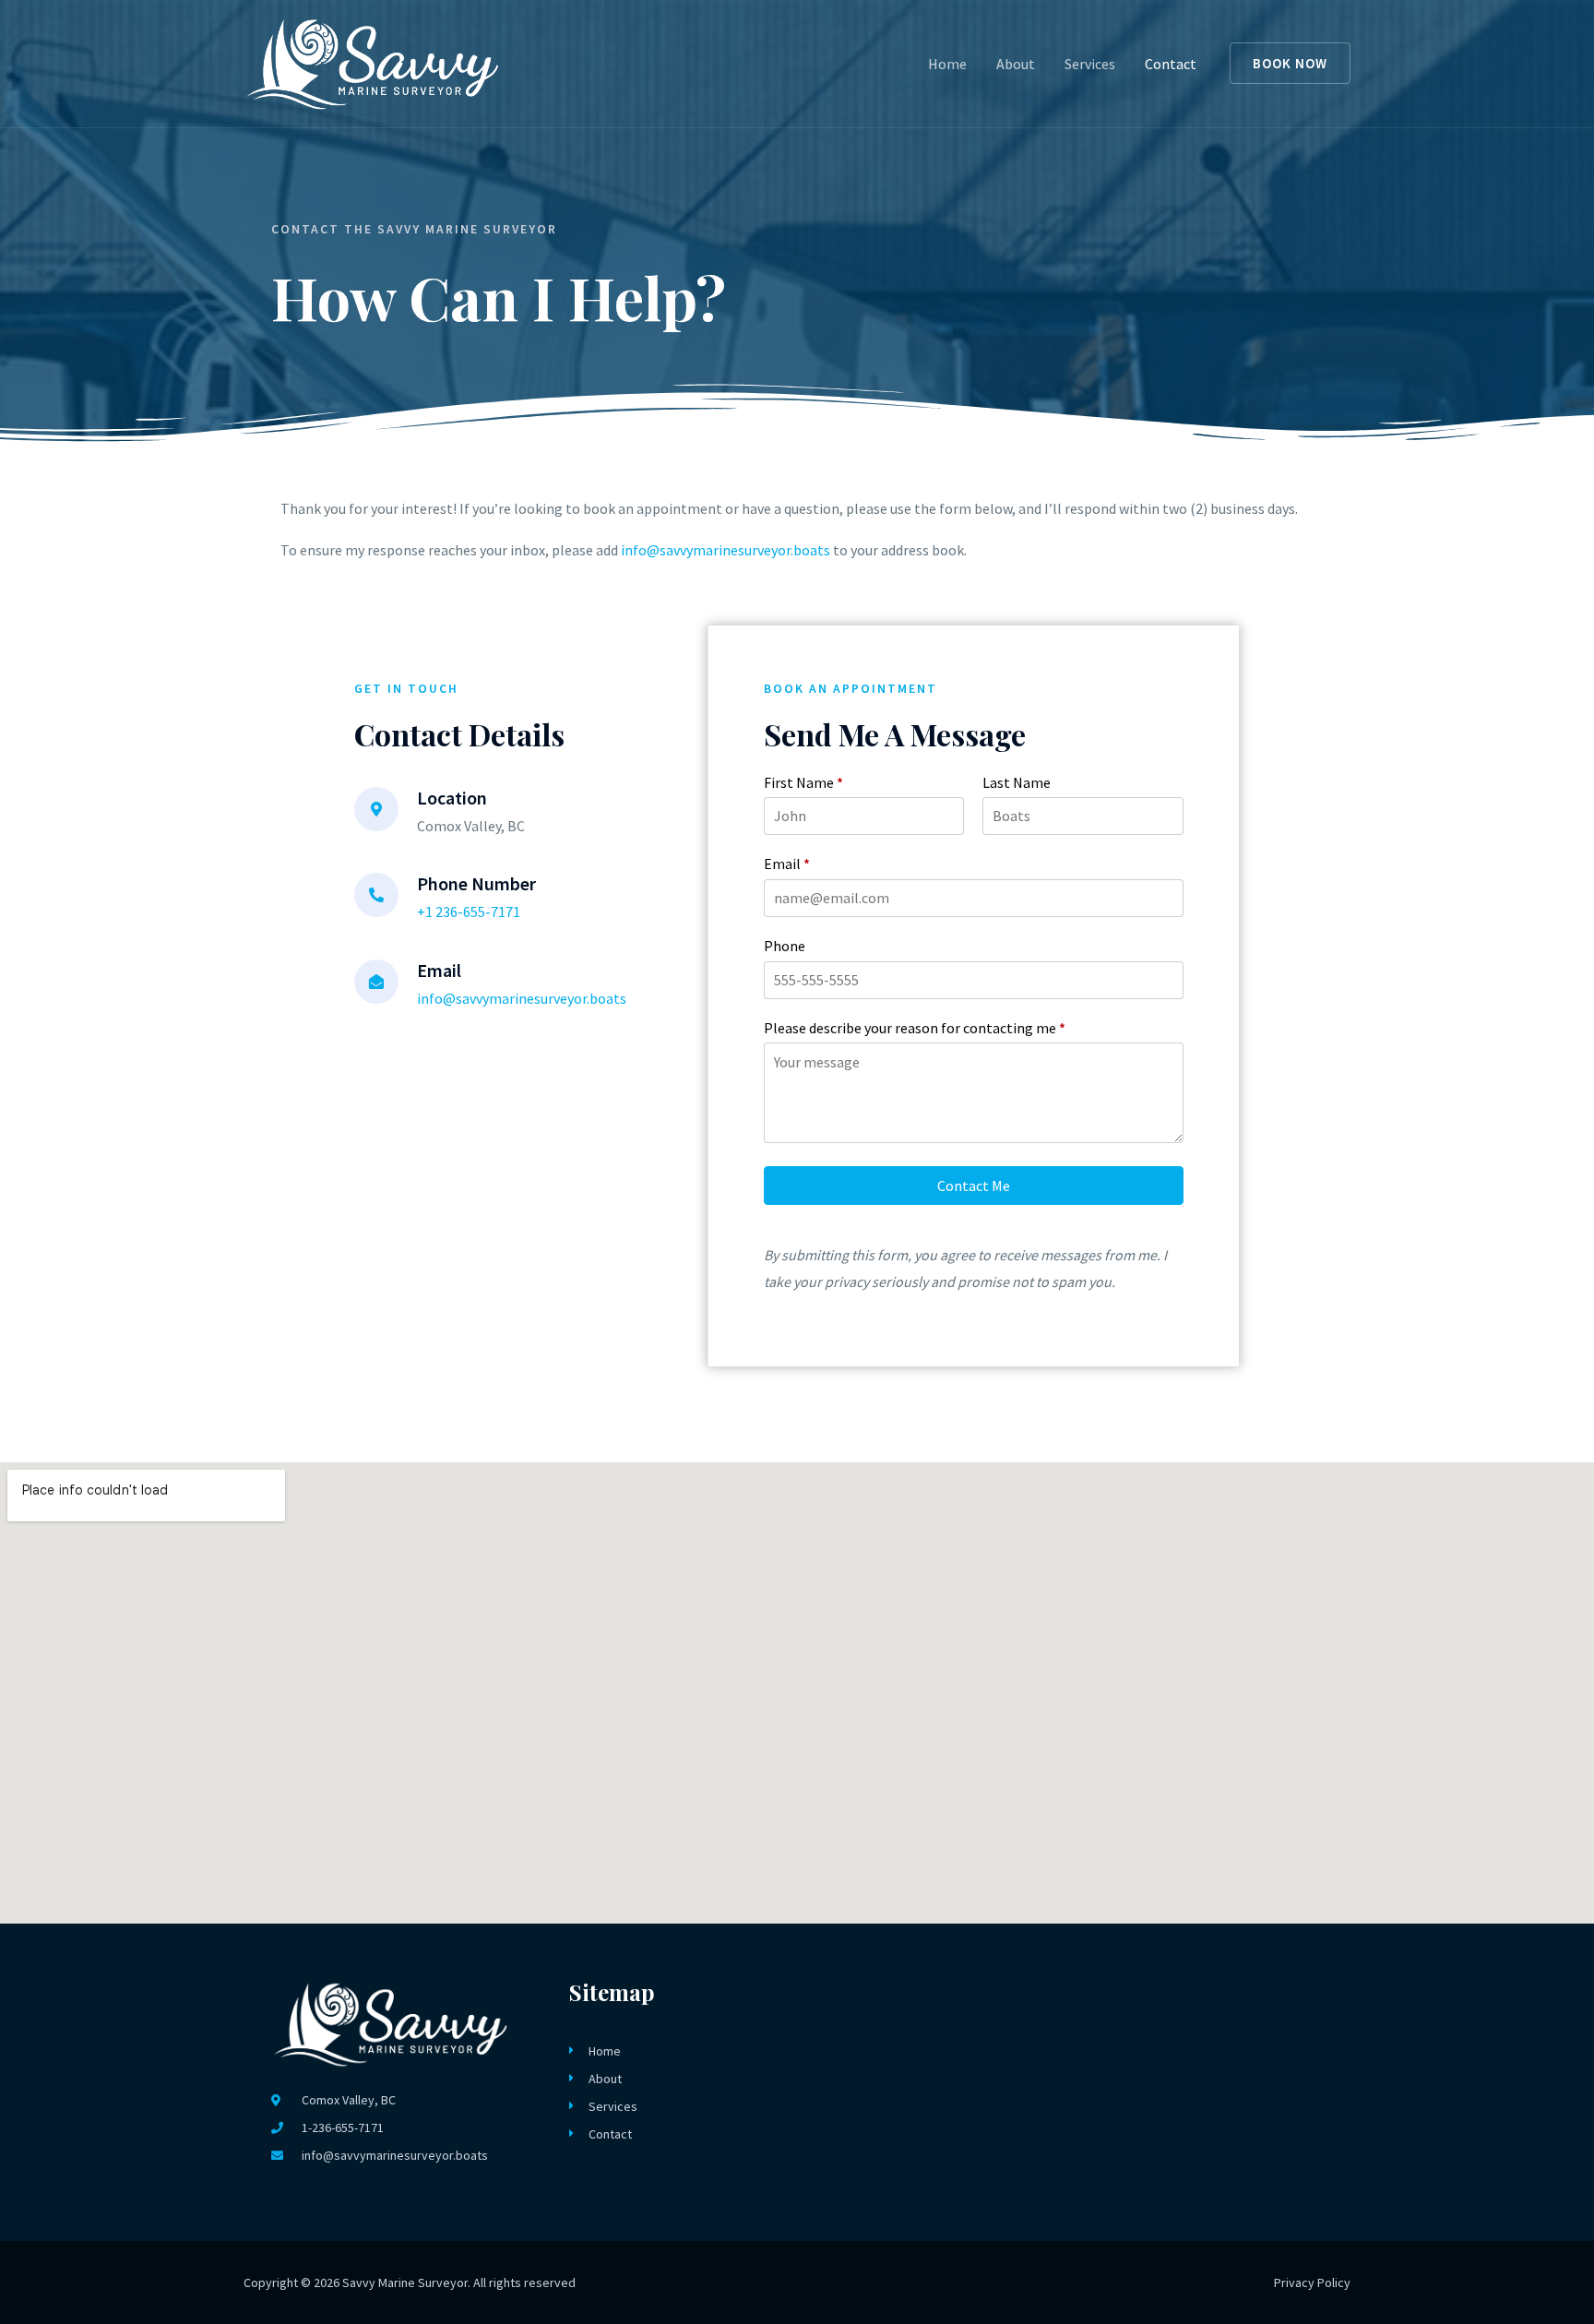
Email (787, 864)
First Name (803, 782)
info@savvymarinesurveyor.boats (726, 550)
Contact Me (974, 1186)
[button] (1290, 63)
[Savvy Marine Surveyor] (373, 62)
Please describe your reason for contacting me (915, 1028)
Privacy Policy (1312, 2282)
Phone (785, 946)
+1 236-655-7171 (469, 912)
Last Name (1017, 782)
